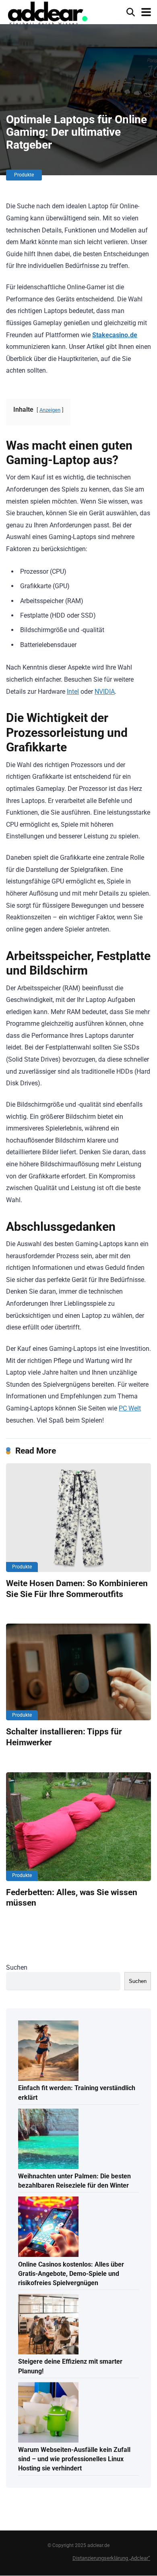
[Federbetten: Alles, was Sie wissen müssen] (78, 1827)
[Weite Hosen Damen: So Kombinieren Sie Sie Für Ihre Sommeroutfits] (78, 1518)
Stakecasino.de (115, 335)
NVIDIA (105, 692)
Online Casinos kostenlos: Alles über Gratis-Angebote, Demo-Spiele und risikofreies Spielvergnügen (71, 2274)
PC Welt (130, 1408)
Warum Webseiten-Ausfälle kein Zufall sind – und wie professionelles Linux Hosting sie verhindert (74, 2459)
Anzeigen (50, 410)
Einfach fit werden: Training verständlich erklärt (77, 2093)
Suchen (17, 1967)
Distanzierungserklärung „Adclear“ (111, 2558)
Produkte (24, 175)
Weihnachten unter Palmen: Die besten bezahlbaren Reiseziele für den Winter (74, 2181)
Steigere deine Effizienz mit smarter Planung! (70, 2366)
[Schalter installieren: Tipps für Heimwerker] (78, 1672)
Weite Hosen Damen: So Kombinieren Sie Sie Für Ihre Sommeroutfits (77, 1589)
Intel (73, 692)
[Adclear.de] (47, 14)
